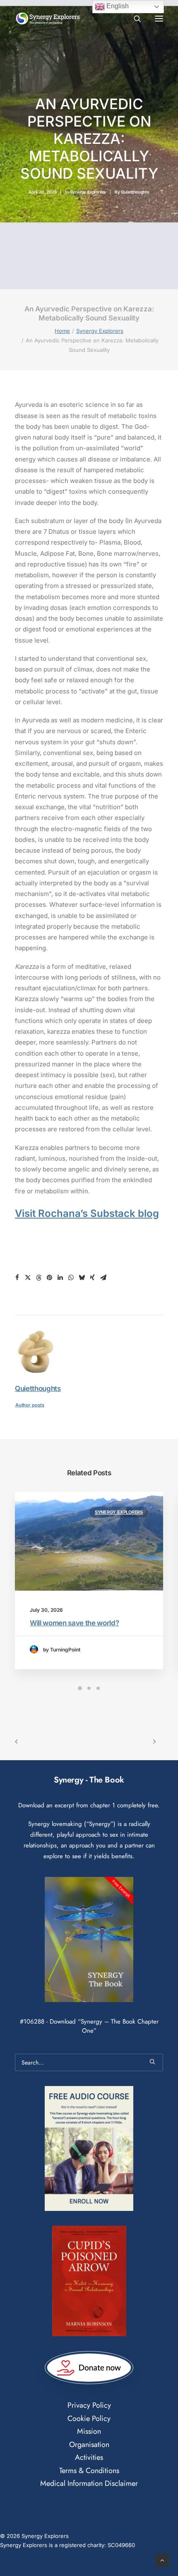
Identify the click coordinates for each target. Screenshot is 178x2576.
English (117, 6)
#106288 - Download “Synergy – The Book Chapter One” (89, 2026)
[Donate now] (89, 2368)
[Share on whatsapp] (71, 1278)
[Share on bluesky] (82, 1278)
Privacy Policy (89, 2405)
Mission (89, 2431)
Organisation (89, 2445)
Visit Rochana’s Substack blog (87, 1213)
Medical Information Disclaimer (89, 2483)
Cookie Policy (89, 2418)
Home (62, 331)
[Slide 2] (89, 1688)
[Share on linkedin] (60, 1278)
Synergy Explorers (88, 192)
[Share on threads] (38, 1278)
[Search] (134, 19)
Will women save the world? (74, 1623)
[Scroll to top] (162, 2560)
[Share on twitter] (28, 1278)
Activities (89, 2457)
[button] (159, 18)
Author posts (30, 1405)
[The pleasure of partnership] (48, 18)
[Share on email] (103, 1278)
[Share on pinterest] (49, 1278)
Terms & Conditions (89, 2471)
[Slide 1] (80, 1688)
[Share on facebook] (17, 1278)
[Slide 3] (98, 1688)
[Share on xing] (92, 1278)
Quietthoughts (135, 192)
